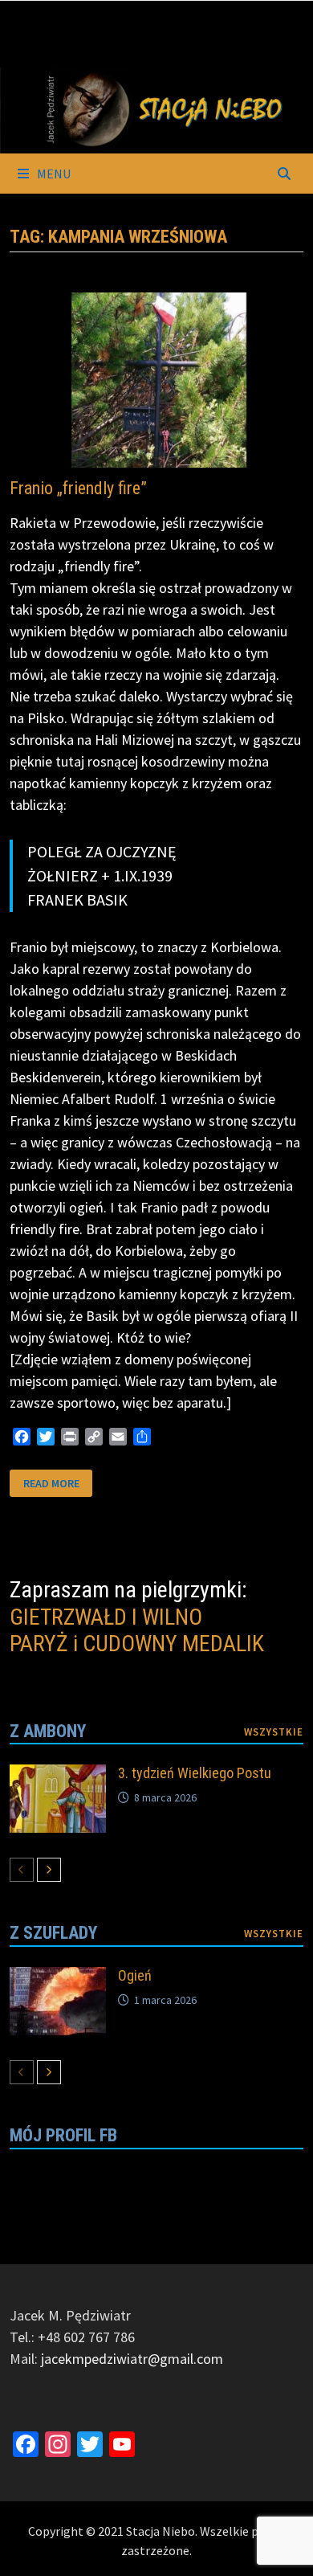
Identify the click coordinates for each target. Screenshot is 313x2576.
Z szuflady (53, 1933)
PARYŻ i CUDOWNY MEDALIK (137, 1644)
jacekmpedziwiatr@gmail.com (132, 2359)
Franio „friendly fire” (78, 488)
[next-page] (49, 1870)
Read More (51, 1484)
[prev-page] (22, 1870)
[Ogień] (58, 1978)
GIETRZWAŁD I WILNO (106, 1617)
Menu (53, 174)
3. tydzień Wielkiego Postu (195, 1773)
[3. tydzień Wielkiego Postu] (58, 1775)
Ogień (135, 1975)
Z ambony (48, 1731)
